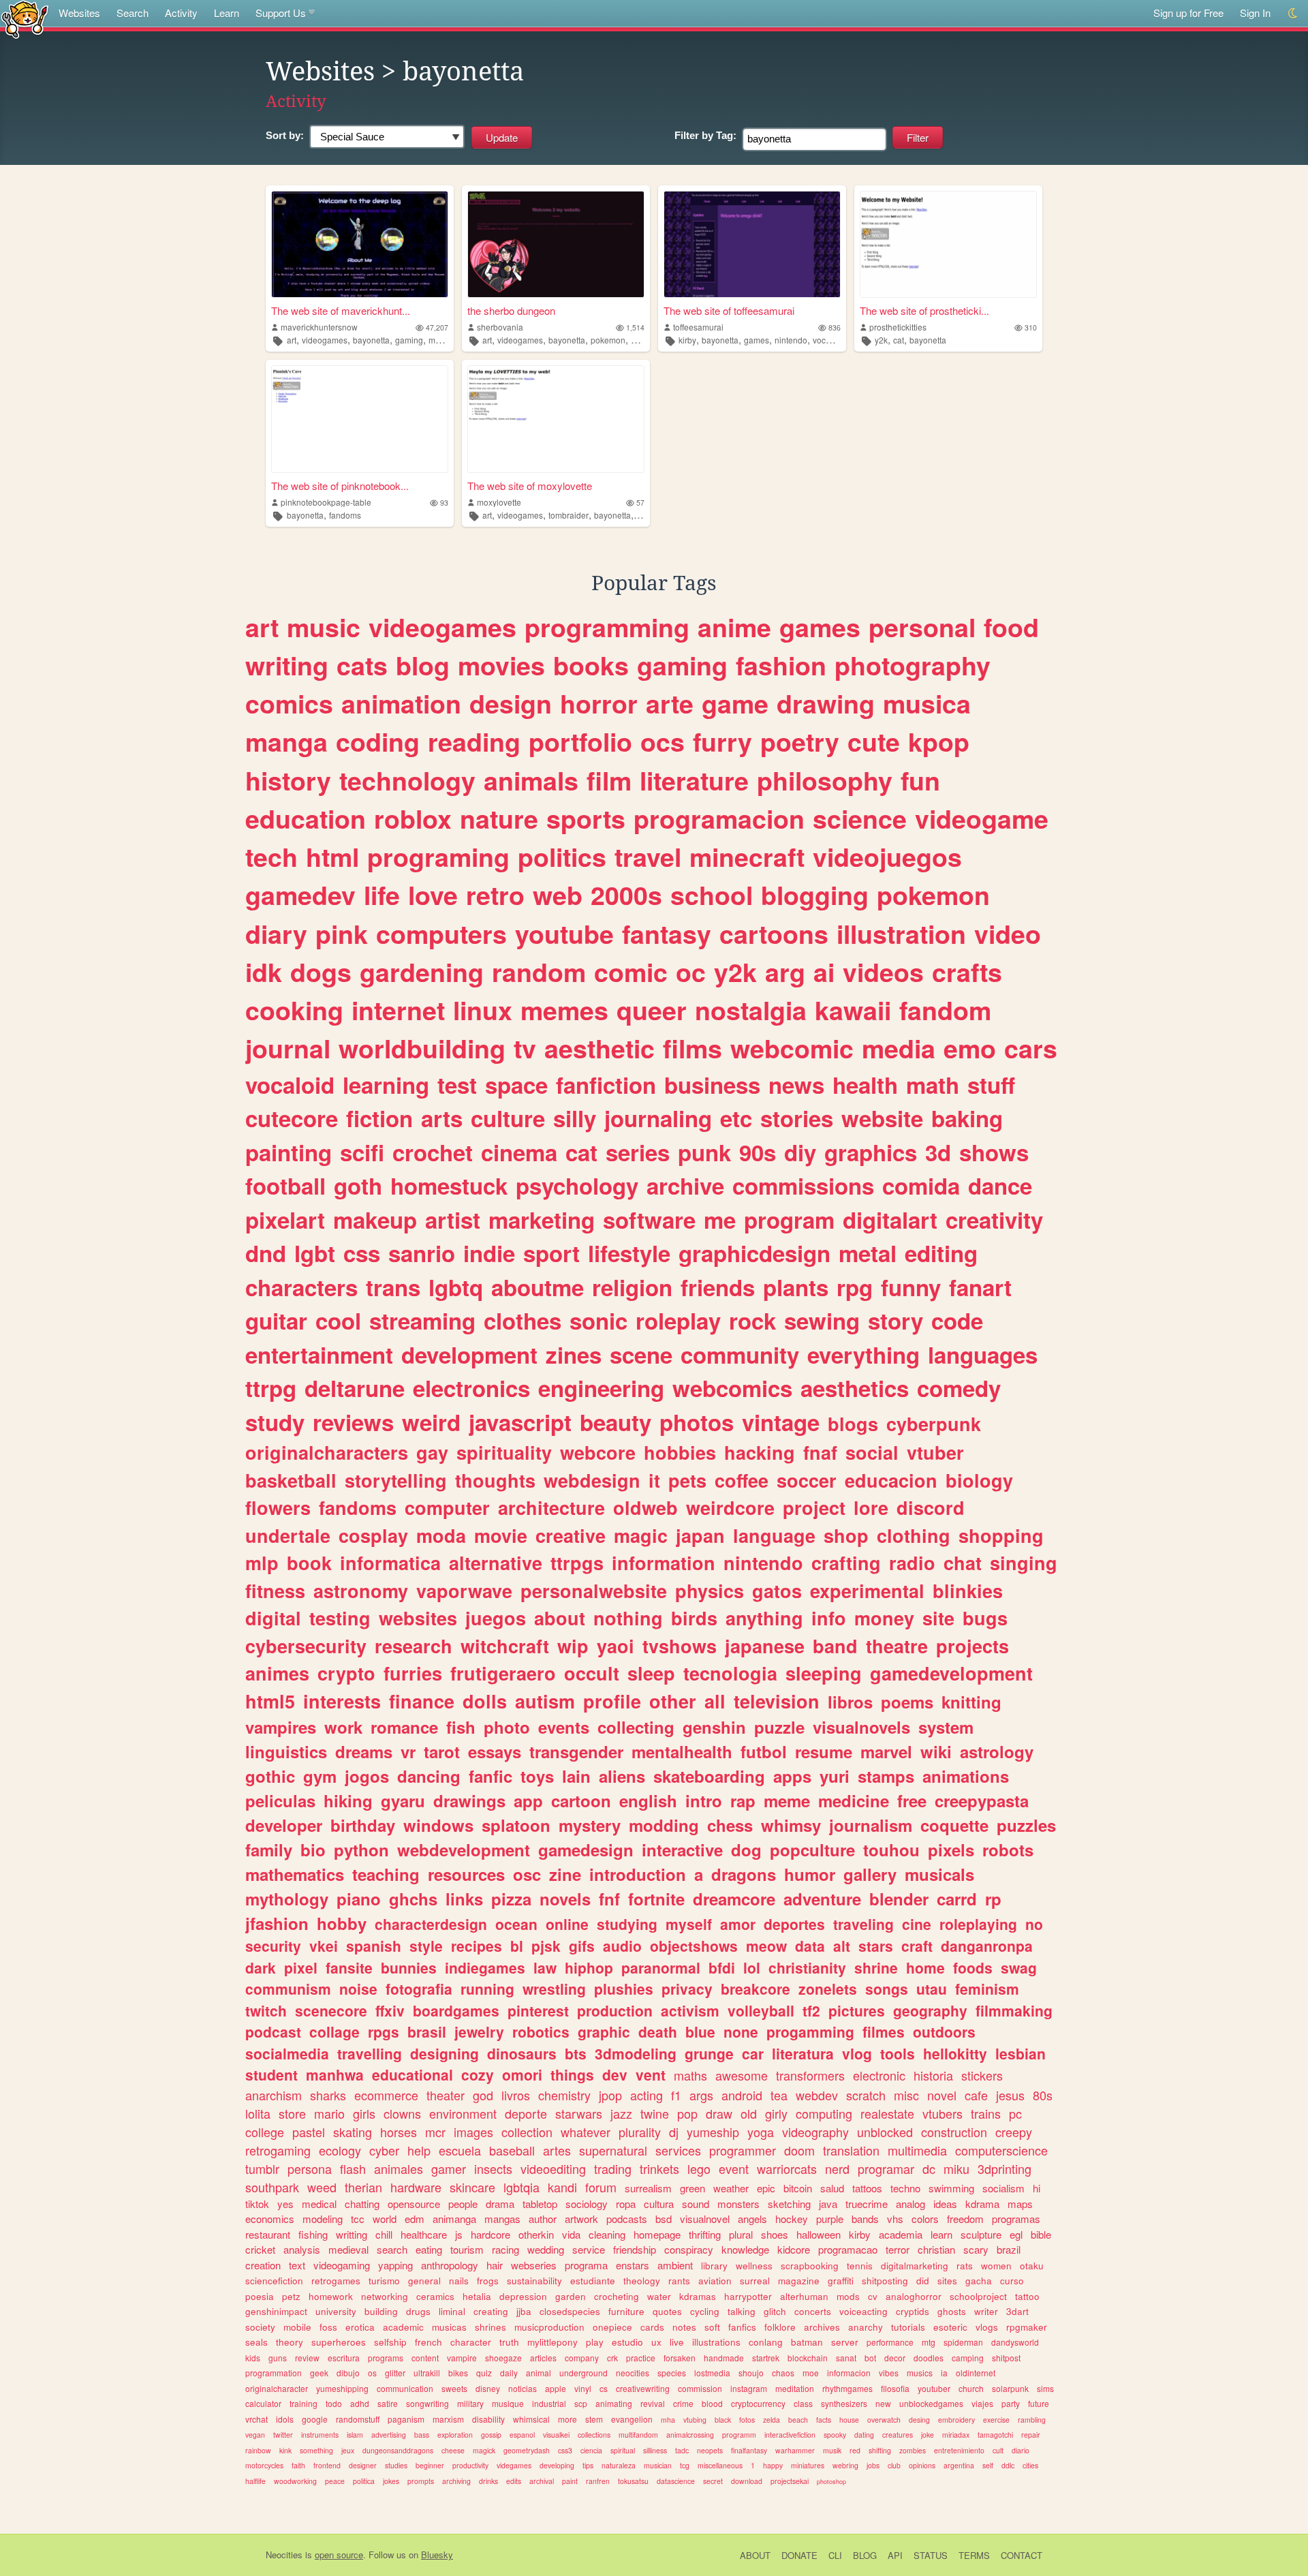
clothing (914, 1535)
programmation (274, 2373)
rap (743, 1800)
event (734, 2168)
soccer (807, 1480)
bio (313, 1850)
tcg (685, 2465)
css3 (565, 2450)
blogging (815, 895)
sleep (651, 1673)
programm (739, 2435)
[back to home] (25, 19)
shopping (1001, 1535)
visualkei (556, 2435)
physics (710, 1591)
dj (674, 2132)
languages (983, 1354)
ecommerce (386, 2095)
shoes (775, 2234)
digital (273, 1618)
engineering (601, 1388)
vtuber (935, 1452)
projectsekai (790, 2481)
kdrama (982, 2204)
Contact (1022, 2555)
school (712, 895)
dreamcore (734, 1899)
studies (396, 2465)
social (872, 1452)
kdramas (698, 2296)
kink (285, 2450)
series (638, 1152)
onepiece (612, 2327)
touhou (891, 1850)
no (1034, 1924)
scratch (866, 2095)
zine (565, 1874)
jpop (610, 2095)
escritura (344, 2358)
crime (683, 2403)
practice (641, 2358)
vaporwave (464, 1591)
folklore (780, 2327)
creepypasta (982, 1800)
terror (898, 2249)
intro (704, 1800)
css (362, 1253)
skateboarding (709, 1776)
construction (954, 2132)
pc (1015, 2113)
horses (399, 2132)
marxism (448, 2419)
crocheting (617, 2296)
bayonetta (371, 340)
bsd (664, 2219)
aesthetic (599, 1048)
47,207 (437, 327)
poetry (800, 741)
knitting (971, 1702)
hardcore (490, 2234)
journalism (871, 1825)
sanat (846, 2358)
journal (288, 1048)
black (723, 2420)
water (659, 2296)
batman (807, 2342)
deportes (794, 1924)
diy (800, 1152)
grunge (709, 2053)
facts (824, 2420)
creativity (994, 1220)
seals (256, 2342)
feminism (987, 1989)
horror (599, 703)
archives (822, 2327)
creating (491, 2311)
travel (648, 857)
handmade (724, 2358)
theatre (897, 1646)
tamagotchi (995, 2435)
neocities (633, 2373)
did (923, 2281)
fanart (980, 1287)
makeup (375, 1220)
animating (614, 2403)
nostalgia (751, 1010)
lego (699, 2168)
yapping (395, 2265)
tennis (860, 2266)
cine (917, 1924)
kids (253, 2358)
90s (758, 1152)
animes (277, 1673)
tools (898, 2053)
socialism (1003, 2188)
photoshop (831, 2482)
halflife (255, 2481)
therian (363, 2187)
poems (907, 1702)
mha (668, 2420)
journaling (658, 1118)
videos (883, 972)
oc (691, 972)
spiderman (963, 2342)
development (469, 1354)
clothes (523, 1320)
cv (873, 2296)
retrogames (336, 2281)
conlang (766, 2342)
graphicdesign (754, 1253)
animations (966, 1776)
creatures (898, 2435)
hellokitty (955, 2053)
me (720, 1220)
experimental (867, 1591)
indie (489, 1253)
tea (779, 2095)
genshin (714, 1727)
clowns (402, 2113)
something (316, 2450)
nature (499, 818)
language (774, 1535)
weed (322, 2187)
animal (539, 2373)
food (1011, 627)
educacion (891, 1480)
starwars (579, 2113)
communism (288, 1989)
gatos (777, 1591)
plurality (640, 2132)
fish (461, 1727)
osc (527, 1874)
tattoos (867, 2188)
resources (466, 1874)
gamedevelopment (951, 1673)
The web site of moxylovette (530, 486)
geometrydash (527, 2450)
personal (922, 627)
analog (910, 2204)
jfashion (277, 1923)
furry (722, 741)
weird (431, 1422)
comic (631, 972)
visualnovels (861, 1727)
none (741, 2031)
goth (358, 1185)
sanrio (422, 1253)
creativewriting (643, 2388)
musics (920, 2373)
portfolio (580, 741)
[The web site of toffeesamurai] (752, 244)
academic (403, 2327)
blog (423, 665)
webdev (817, 2095)
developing (557, 2465)
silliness (655, 2450)
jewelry (479, 2031)
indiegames (485, 1967)
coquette (954, 1825)
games (757, 340)
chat (963, 1563)
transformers (810, 2075)
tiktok (257, 2204)
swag (1019, 1967)
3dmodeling (636, 2053)
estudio (627, 2342)
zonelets (828, 1989)
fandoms (345, 515)
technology (407, 780)
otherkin (536, 2234)
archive (685, 1185)
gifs (582, 1946)
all (715, 1701)
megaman (447, 340)
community (740, 1354)
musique (508, 2403)
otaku (1032, 2266)
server (845, 2342)
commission (700, 2388)
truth (509, 2342)
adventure (822, 1899)
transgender (576, 1751)
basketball (291, 1480)
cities (1030, 2465)
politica (364, 2481)
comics (289, 703)
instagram (749, 2388)
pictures (857, 2010)
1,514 (635, 327)
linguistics (286, 1751)
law (545, 1967)
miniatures (808, 2465)
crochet (433, 1152)
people (463, 2204)
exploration (455, 2435)
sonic (598, 1320)
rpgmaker (1027, 2327)
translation (851, 2150)
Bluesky (437, 2555)
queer (652, 1010)
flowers (278, 1507)
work (343, 1727)
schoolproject (978, 2296)
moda (441, 1535)
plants (796, 1287)
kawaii (853, 1010)
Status (931, 2555)
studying (627, 1924)
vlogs (987, 2327)
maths (690, 2075)
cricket (260, 2249)
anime (734, 627)
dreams (364, 1751)
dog (746, 1850)
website (882, 1118)
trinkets (659, 2168)
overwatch (884, 2420)
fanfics (742, 2327)
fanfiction (606, 1085)
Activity (181, 13)
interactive (682, 1850)
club (894, 2465)
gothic (270, 1776)
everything (863, 1354)
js (459, 2234)
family (269, 1850)
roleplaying (978, 1924)
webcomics (732, 1388)
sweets (454, 2388)
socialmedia (287, 2053)
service (589, 2249)
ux (656, 2342)
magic (641, 1535)
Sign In (1255, 13)
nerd (837, 2168)
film (609, 780)
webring (845, 2465)
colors (925, 2219)
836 (835, 327)
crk (612, 2358)
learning (386, 1085)
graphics (871, 1152)
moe (811, 2373)
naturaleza (619, 2465)
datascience (676, 2481)
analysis (302, 2249)
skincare (472, 2187)
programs (386, 2358)
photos (697, 1422)
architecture (551, 1507)
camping (968, 2358)
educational (412, 2074)
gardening (422, 972)
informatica (390, 1563)
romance (404, 1727)
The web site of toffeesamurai (729, 310)
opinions (922, 2465)
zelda (772, 2420)
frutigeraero (503, 1673)
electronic (879, 2075)
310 (1031, 327)
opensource (414, 2204)
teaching (386, 1874)
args (701, 2095)
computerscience (1001, 2150)
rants (679, 2281)
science (860, 818)
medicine (854, 1800)
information (664, 1563)
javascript (520, 1422)
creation (263, 2265)
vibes (889, 2373)
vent (651, 2074)
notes (684, 2327)
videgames (514, 2465)
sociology (587, 2204)
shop (846, 1535)
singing (1024, 1563)
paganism (406, 2419)
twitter (283, 2435)
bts (576, 2053)
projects (972, 1646)
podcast (273, 2031)
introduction (638, 1874)
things (572, 2074)
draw (719, 2113)
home (925, 1967)
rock (752, 1320)
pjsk (546, 1946)
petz (291, 2296)
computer (447, 1507)
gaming (409, 340)
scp (581, 2403)
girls (364, 2113)
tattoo (1027, 2296)
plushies (624, 1989)
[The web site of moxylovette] (556, 419)
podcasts (627, 2219)
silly (575, 1118)
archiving (456, 2481)
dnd (266, 1253)
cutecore (292, 1118)
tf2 (811, 2010)
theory (290, 2342)
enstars (633, 2265)
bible (1041, 2234)
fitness (275, 1591)
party (1011, 2403)
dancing (429, 1776)
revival (653, 2403)
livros (516, 2095)
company (582, 2358)
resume (824, 1751)
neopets (710, 2450)
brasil (427, 2031)
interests (342, 1701)
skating (353, 2132)
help (419, 2150)
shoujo (751, 2373)
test (457, 1085)
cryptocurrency (758, 2403)
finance (422, 1701)
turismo (384, 2281)
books (591, 665)
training (303, 2403)
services (678, 2150)
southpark (272, 2187)
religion (632, 1287)
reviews (353, 1422)
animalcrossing (690, 2435)
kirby (687, 340)
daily (509, 2373)
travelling (370, 2053)
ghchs (413, 1899)
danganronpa (987, 1946)
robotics (541, 2031)
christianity (807, 1967)
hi (1037, 2188)
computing (824, 2113)
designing (445, 2053)
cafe (976, 2095)
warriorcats (787, 2168)
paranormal (661, 1967)
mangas (502, 2219)
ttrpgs (577, 1563)
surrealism (648, 2188)
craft (917, 1946)
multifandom (638, 2435)
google (315, 2419)
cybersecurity (306, 1646)
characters (301, 1287)
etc (736, 1118)
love (433, 895)
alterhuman (804, 2296)
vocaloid (828, 340)
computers (441, 934)
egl (1016, 2234)
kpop (939, 741)
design (511, 703)
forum (601, 2187)
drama (500, 2204)
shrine (876, 1967)
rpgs (384, 2031)
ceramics (435, 2296)
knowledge (745, 2249)
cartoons (774, 934)
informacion (849, 2373)
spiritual (623, 2450)
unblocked (885, 2132)
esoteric (950, 2327)
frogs (488, 2281)
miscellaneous (720, 2465)
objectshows (694, 1946)
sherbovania (500, 327)
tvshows (680, 1646)
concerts (813, 2311)
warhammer (795, 2450)
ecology (340, 2150)
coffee (742, 1480)
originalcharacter (277, 2388)
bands (865, 2219)
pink (342, 934)
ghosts (952, 2311)
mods (848, 2296)
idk (264, 972)
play (595, 2342)
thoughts (495, 1480)
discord (931, 1507)
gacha (979, 2281)
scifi (362, 1152)
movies (501, 665)
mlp (262, 1563)
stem (594, 2419)
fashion (781, 665)
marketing (542, 1220)
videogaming (342, 2265)
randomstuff (358, 2419)
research (414, 1646)
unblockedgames (931, 2403)
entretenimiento (959, 2450)
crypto (346, 1673)
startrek (766, 2358)
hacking (760, 1452)
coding (378, 741)
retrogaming (278, 2150)
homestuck (449, 1185)
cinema (519, 1152)
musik (832, 2450)
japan (700, 1535)
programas (1016, 2219)
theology (642, 2281)
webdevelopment (464, 1850)
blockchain (808, 2358)
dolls (485, 1701)
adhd (360, 2403)
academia (901, 2234)
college (265, 2132)
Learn (227, 13)
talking (742, 2311)
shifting (880, 2450)
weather (731, 2188)
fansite (349, 1967)
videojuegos (887, 857)
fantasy (667, 934)
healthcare (424, 2234)
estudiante (593, 2281)
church (971, 2388)
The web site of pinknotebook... (340, 486)
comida (921, 1185)
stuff (991, 1085)
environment (463, 2113)
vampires (281, 1727)
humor (810, 1874)
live (677, 2342)
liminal (452, 2311)
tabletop (540, 2204)
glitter (395, 2373)
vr (408, 1751)
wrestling (554, 1989)
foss (328, 2327)
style (426, 1946)
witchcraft (505, 1646)
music (324, 627)
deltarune (355, 1388)
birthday (363, 1825)
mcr (435, 2132)
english (648, 1800)
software (649, 1220)
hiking (348, 1800)
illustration (901, 934)
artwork (581, 2219)
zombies (913, 2450)
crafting (846, 1563)
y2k (881, 340)
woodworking (295, 2481)
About (755, 2555)
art (292, 340)
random (539, 972)
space (516, 1085)
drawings (469, 1800)
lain (576, 1776)
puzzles (1026, 1825)
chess (730, 1825)
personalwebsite (594, 1591)
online (567, 1924)
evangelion (632, 2419)
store (292, 2113)
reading (474, 741)
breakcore (756, 1989)
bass (422, 2435)
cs (604, 2388)
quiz (484, 2373)
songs (887, 1989)
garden (571, 2296)
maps (1020, 2204)
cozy (478, 2074)
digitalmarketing (915, 2266)
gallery (870, 1874)
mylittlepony (552, 2342)
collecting (636, 1727)
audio (622, 1946)
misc (906, 2095)
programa (586, 2265)
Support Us (281, 13)
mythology (287, 1899)
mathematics (295, 1874)
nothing (628, 1618)
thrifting (705, 2234)
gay (432, 1452)
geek (319, 2373)
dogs (321, 972)
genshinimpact (276, 2311)
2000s (626, 895)
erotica (360, 2327)
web (558, 895)
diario (1021, 2450)
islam (355, 2435)
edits (514, 2481)
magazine (799, 2281)
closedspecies (570, 2311)
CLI (835, 2555)
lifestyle (629, 1253)
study (275, 1422)
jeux (348, 2450)
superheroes (339, 2342)
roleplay (678, 1320)
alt (842, 1946)
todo (334, 2403)
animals (531, 780)
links (464, 1899)
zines (574, 1354)
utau (932, 1989)
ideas (945, 2204)
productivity (470, 2465)
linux (483, 1010)
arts (442, 1118)
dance (1000, 1185)
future (1039, 2403)
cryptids (913, 2311)
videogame (982, 818)
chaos (783, 2373)
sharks (328, 2095)
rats (965, 2266)
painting (289, 1152)
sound (696, 2204)
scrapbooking (810, 2266)
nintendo (791, 340)
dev (615, 2074)
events (564, 1727)
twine (655, 2113)
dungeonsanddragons (398, 2450)
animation (401, 703)
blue (700, 2031)
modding (664, 1825)
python (361, 1850)
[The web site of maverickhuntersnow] (360, 244)
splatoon (516, 1825)
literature (694, 780)
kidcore (794, 2249)
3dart (1017, 2311)
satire (388, 2403)
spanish (374, 1946)
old (749, 2113)
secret (713, 2481)
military (470, 2403)
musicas (449, 2327)
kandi (562, 2187)
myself (689, 1924)
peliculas (280, 1800)
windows (438, 1825)
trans (393, 1287)
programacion (719, 818)
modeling (323, 2219)
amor (738, 1924)
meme (787, 1800)
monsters (738, 2204)
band (835, 1646)
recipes (477, 1946)
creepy (1014, 2132)
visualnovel (705, 2219)
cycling (705, 2311)
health (865, 1085)
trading (613, 2168)
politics (562, 857)
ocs (663, 741)
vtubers (943, 2113)
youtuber (934, 2388)
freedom (965, 2219)
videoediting (553, 2168)
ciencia (591, 2450)
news (796, 1085)
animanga (454, 2219)
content (425, 2358)
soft (712, 2327)
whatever (586, 2132)
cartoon (581, 1800)
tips (588, 2465)
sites (947, 2281)
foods (973, 1967)
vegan (255, 2435)
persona (310, 2168)
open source (339, 2555)
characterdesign (431, 1924)
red (855, 2450)
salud (832, 2188)
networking (385, 2296)
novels (565, 1899)
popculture (812, 1850)
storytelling (396, 1480)
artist (453, 1220)
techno (905, 2188)
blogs (853, 1424)
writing (287, 665)
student (271, 2074)
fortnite (656, 1899)
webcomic (792, 1048)
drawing (826, 703)
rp (993, 1899)
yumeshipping (342, 2388)
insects (493, 2168)
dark (261, 1967)
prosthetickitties (898, 327)
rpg (855, 1287)
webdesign (592, 1480)
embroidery (956, 2420)
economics (270, 2219)
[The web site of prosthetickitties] (948, 244)
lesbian (1021, 2053)
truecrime (867, 2204)
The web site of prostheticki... (924, 310)
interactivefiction (790, 2435)
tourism (467, 2249)
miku (956, 2168)
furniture (626, 2311)
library (714, 2266)
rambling (1032, 2420)
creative (571, 1535)
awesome (742, 2075)
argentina (959, 2465)
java (828, 2204)
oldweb (645, 1507)
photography (913, 665)
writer (986, 2311)
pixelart (285, 1220)
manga (286, 741)
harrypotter (748, 2296)
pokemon (608, 340)
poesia (260, 2296)
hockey (792, 2219)
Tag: (705, 135)
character (471, 2342)
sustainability (534, 2281)
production (615, 2010)
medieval (348, 2249)
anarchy (866, 2327)
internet (398, 1010)
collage (334, 2031)
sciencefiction (274, 2281)
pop (687, 2113)
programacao (848, 2249)
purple (830, 2219)
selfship (390, 2342)
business (712, 1085)
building (381, 2311)
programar (886, 2168)
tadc (682, 2450)
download (747, 2481)
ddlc (1008, 2465)
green (692, 2188)
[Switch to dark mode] (1293, 13)
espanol (522, 2435)
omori (522, 2074)
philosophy (825, 780)
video (1008, 934)
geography (930, 2010)
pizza (511, 1899)
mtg (929, 2342)
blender (899, 1899)
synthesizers (844, 2403)
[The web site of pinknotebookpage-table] (360, 419)
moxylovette (499, 502)
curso (1012, 2281)
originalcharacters (327, 1452)
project (814, 1507)
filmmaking (1014, 2010)
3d (938, 1152)
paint (570, 2481)
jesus (1010, 2095)
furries (413, 1673)
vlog (857, 2053)
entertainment (319, 1354)
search (392, 2249)
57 (640, 503)
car (753, 2053)
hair (495, 2265)
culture (508, 1118)
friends (718, 1287)
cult (998, 2450)
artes (557, 2150)
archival (542, 2481)
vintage (781, 1422)
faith (298, 2465)
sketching (789, 2204)
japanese (765, 1646)
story (896, 1320)
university (336, 2311)
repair (1031, 2435)
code (957, 1320)
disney (488, 2388)
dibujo (348, 2373)
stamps (886, 1776)
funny (911, 1287)
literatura (803, 2053)
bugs (985, 1618)
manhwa (335, 2074)
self (988, 2465)
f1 (676, 2095)
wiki (936, 1751)
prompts (421, 2481)
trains (986, 2113)
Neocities (284, 2555)
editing (941, 1253)
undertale (288, 1535)
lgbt (315, 1253)
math (933, 1085)
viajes (982, 2403)
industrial (549, 2403)
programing (438, 857)
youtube (564, 934)
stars (876, 1946)
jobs (873, 2465)
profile (612, 1701)
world (385, 2219)
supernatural (613, 2150)
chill (384, 2234)
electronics (471, 1388)
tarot (442, 1751)
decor (895, 2358)
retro (495, 895)
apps (792, 1776)
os (372, 2373)
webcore (598, 1452)
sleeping (824, 1673)
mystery (590, 1825)
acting (647, 2095)
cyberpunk (934, 1424)
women (996, 2266)
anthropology (450, 2265)
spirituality (504, 1452)
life (382, 895)
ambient (675, 2265)
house (849, 2420)
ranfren (598, 2481)
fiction (379, 1118)
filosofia (895, 2388)
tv (525, 1048)
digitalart (890, 1220)
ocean (516, 1924)
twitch (266, 2010)
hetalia (477, 2296)
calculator (263, 2403)
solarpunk (1010, 2388)
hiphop (589, 1967)
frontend (327, 2465)
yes (285, 2204)
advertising (389, 2435)
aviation (715, 2281)
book (309, 1563)
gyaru (403, 1800)
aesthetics (855, 1388)
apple (556, 2388)
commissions (803, 1185)
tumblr (262, 2168)
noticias (523, 2388)
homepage (657, 2234)
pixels (951, 1850)
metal (868, 1253)
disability (488, 2419)
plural (741, 2234)
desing (919, 2420)
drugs (418, 2311)
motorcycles (264, 2465)
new (883, 2403)
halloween (819, 2234)
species (672, 2373)
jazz (621, 2113)
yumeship (713, 2132)
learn (941, 2234)
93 (444, 503)
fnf (609, 1899)
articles (543, 2358)
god (483, 2095)
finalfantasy (749, 2450)
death (658, 2031)
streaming (422, 1320)
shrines (490, 2327)
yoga (761, 2132)
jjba (524, 2311)
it (654, 1480)
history (288, 780)
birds (694, 1618)
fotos (747, 2420)
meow (766, 1946)
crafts (967, 972)
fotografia (419, 1989)
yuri (835, 1776)
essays (495, 1751)
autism (545, 1701)
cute (874, 741)
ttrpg (271, 1388)
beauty (616, 1422)
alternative (496, 1563)
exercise (996, 2420)
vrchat (256, 2419)
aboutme (538, 1287)
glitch (775, 2311)
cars (1031, 1048)
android (742, 2095)
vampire (462, 2358)
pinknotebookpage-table (326, 502)
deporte (526, 2113)
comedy (959, 1388)
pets (687, 1480)
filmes (884, 2031)
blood (712, 2403)
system (946, 1727)
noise (358, 1989)
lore (871, 1507)
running (487, 1989)
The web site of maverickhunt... (341, 310)
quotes (667, 2311)
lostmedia (712, 2373)
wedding (546, 2249)
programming (607, 627)
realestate (887, 2113)
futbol (764, 1751)
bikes (458, 2373)
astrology (997, 1751)
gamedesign (586, 1850)
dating (864, 2435)
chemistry (564, 2095)
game (735, 703)
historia (933, 2075)
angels (752, 2219)
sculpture (981, 2234)
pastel (309, 2132)
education (306, 818)
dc (929, 2168)
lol (752, 1967)
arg (785, 972)
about (560, 1618)
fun (920, 780)
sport (551, 1253)
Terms (974, 2555)
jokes (391, 2481)
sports (586, 818)
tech (271, 857)
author (543, 2219)
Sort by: (285, 135)
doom (799, 2150)
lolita (258, 2113)
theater (446, 2095)
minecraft (747, 857)
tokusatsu (633, 2481)
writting (352, 2234)
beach (798, 2420)
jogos (367, 1776)
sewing (822, 1320)
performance (890, 2342)
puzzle (779, 1727)
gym (320, 1776)
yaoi (616, 1646)
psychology (577, 1185)
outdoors (944, 2031)
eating (429, 2249)
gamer (449, 2168)
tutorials (908, 2327)
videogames (325, 340)
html (332, 857)
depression (523, 2296)
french (429, 2342)
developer (284, 1825)
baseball (512, 2150)
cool (338, 1320)
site (938, 1618)
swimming (951, 2188)
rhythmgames (847, 2388)
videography (815, 2132)
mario (329, 2113)
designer (363, 2465)
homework (331, 2296)
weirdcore (730, 1507)
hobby (342, 1923)
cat (899, 340)
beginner (430, 2465)
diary (276, 934)
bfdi (722, 1967)
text (297, 2265)
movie (501, 1535)
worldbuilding (422, 1048)
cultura (659, 2204)
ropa (626, 2204)
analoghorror (914, 2296)
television (777, 1701)
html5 (270, 1701)
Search (133, 13)
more (567, 2419)
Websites (79, 13)
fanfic (490, 1776)
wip (573, 1646)
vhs (895, 2219)
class (803, 2403)
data (810, 1946)
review (307, 2358)
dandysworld (1015, 2342)
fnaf (820, 1452)
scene (641, 1354)
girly (776, 2113)
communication (405, 2388)
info (829, 1618)
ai (824, 972)
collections (594, 2435)
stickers (982, 2075)
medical (319, 2204)
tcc (358, 2219)
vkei (324, 1946)
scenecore (331, 2010)
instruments (320, 2435)
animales (399, 2168)
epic (766, 2188)
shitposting (885, 2281)
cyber (384, 2150)
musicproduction (549, 2327)
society (260, 2327)
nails (459, 2281)
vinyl (583, 2388)
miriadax (956, 2435)
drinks (488, 2481)
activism (690, 2010)
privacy (687, 1989)
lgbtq (456, 1287)
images (473, 2132)
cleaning (607, 2234)
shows (994, 1152)
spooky (835, 2435)
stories (797, 1118)
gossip (491, 2435)
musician (658, 2465)
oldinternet (976, 2373)
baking (967, 1118)
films (692, 1048)
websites (418, 1618)
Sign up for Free (1188, 13)
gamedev (300, 895)
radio (912, 1563)
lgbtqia (521, 2187)
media (899, 1048)
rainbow (258, 2450)
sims (1045, 2388)
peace (335, 2481)
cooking (294, 1010)
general (424, 2281)
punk (704, 1152)
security (273, 1946)
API (895, 2555)
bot (870, 2358)
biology (979, 1480)
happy (773, 2465)
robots (1008, 1850)
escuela (460, 2150)
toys (537, 1776)
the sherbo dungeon (511, 310)
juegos (496, 1618)
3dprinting (1005, 2168)
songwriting (427, 2403)
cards (652, 2327)
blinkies (968, 1591)
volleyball (761, 2010)
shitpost (1006, 2358)
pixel (301, 1967)
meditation (795, 2388)
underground (583, 2373)
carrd (957, 1899)
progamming (810, 2031)
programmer (743, 2150)
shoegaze (503, 2358)
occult (592, 1673)
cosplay (373, 1535)
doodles (929, 2358)
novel (942, 2095)
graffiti (841, 2281)
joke (928, 2435)
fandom (945, 1010)
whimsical (531, 2419)
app (528, 1800)
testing (340, 1618)
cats (362, 665)
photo (507, 1727)
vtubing (695, 2420)
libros (850, 1702)
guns (278, 2358)
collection (527, 2132)
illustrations (716, 2342)
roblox (413, 818)
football (285, 1185)
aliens (622, 1776)
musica (927, 703)
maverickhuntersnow (319, 327)
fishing (313, 2234)
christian (936, 2249)
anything (764, 1618)
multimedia (917, 2150)
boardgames (456, 2010)
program (789, 1220)
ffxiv (390, 2010)
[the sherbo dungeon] (556, 244)
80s (1043, 2095)
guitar (276, 1320)
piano (359, 1899)
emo (970, 1048)
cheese (453, 2450)
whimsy (791, 1825)
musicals (939, 1874)
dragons (744, 1874)
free (912, 1800)
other (673, 1701)
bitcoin (798, 2188)
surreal (755, 2281)
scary (976, 2249)
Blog (865, 2555)
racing (505, 2249)
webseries (534, 2265)
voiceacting (863, 2311)
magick (484, 2450)
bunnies (409, 1967)
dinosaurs (522, 2053)
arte (670, 703)
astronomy (361, 1591)
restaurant (268, 2234)
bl (517, 1946)
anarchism (274, 2095)
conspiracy (689, 2249)
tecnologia (730, 1673)
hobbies (680, 1452)
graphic (604, 2031)
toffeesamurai (698, 327)
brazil (1009, 2249)
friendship (635, 2249)
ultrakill (427, 2373)
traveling (863, 1924)
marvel (886, 1751)
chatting (362, 2204)
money (884, 1618)
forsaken (680, 2358)
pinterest (538, 2010)
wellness (754, 2266)
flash (353, 2168)
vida (571, 2234)
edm (415, 2219)
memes (564, 1010)
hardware (416, 2187)
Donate (799, 2555)
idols (285, 2419)
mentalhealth (682, 1751)
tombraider (569, 515)
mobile (297, 2327)
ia (944, 2373)
